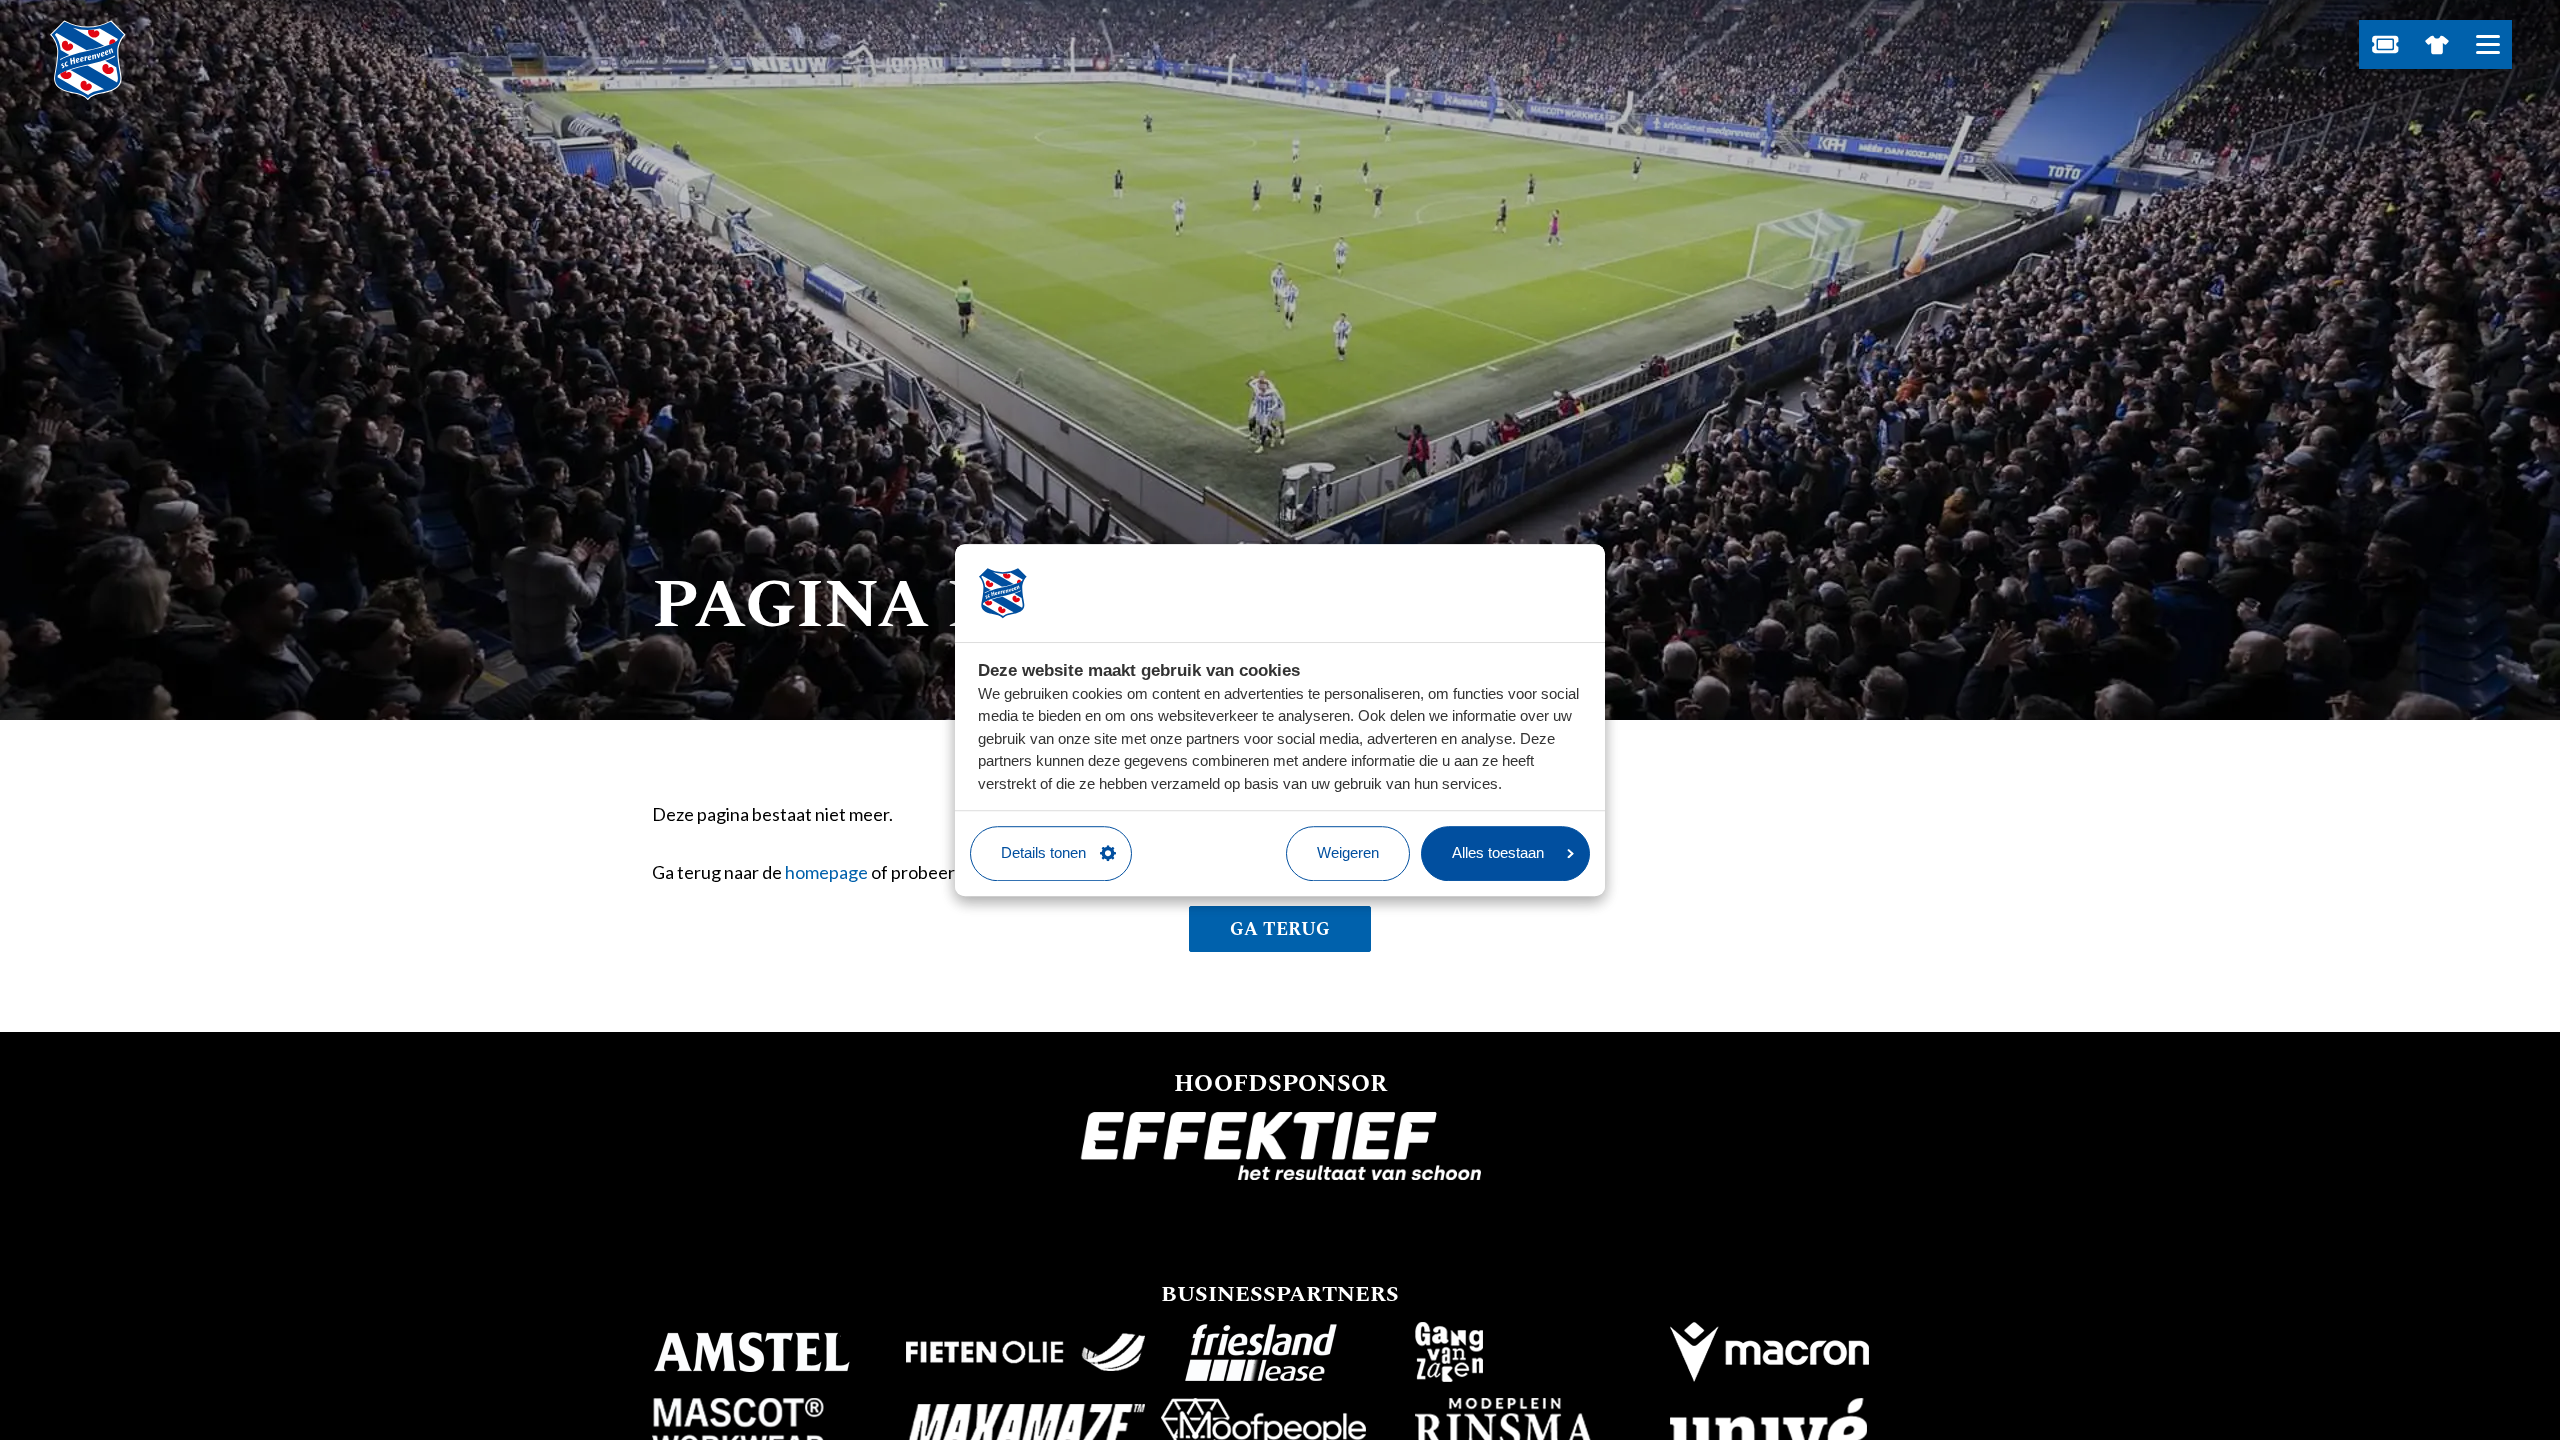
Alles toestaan (1498, 852)
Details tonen (1043, 852)
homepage (826, 872)
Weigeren (1348, 852)
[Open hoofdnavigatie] (2487, 44)
